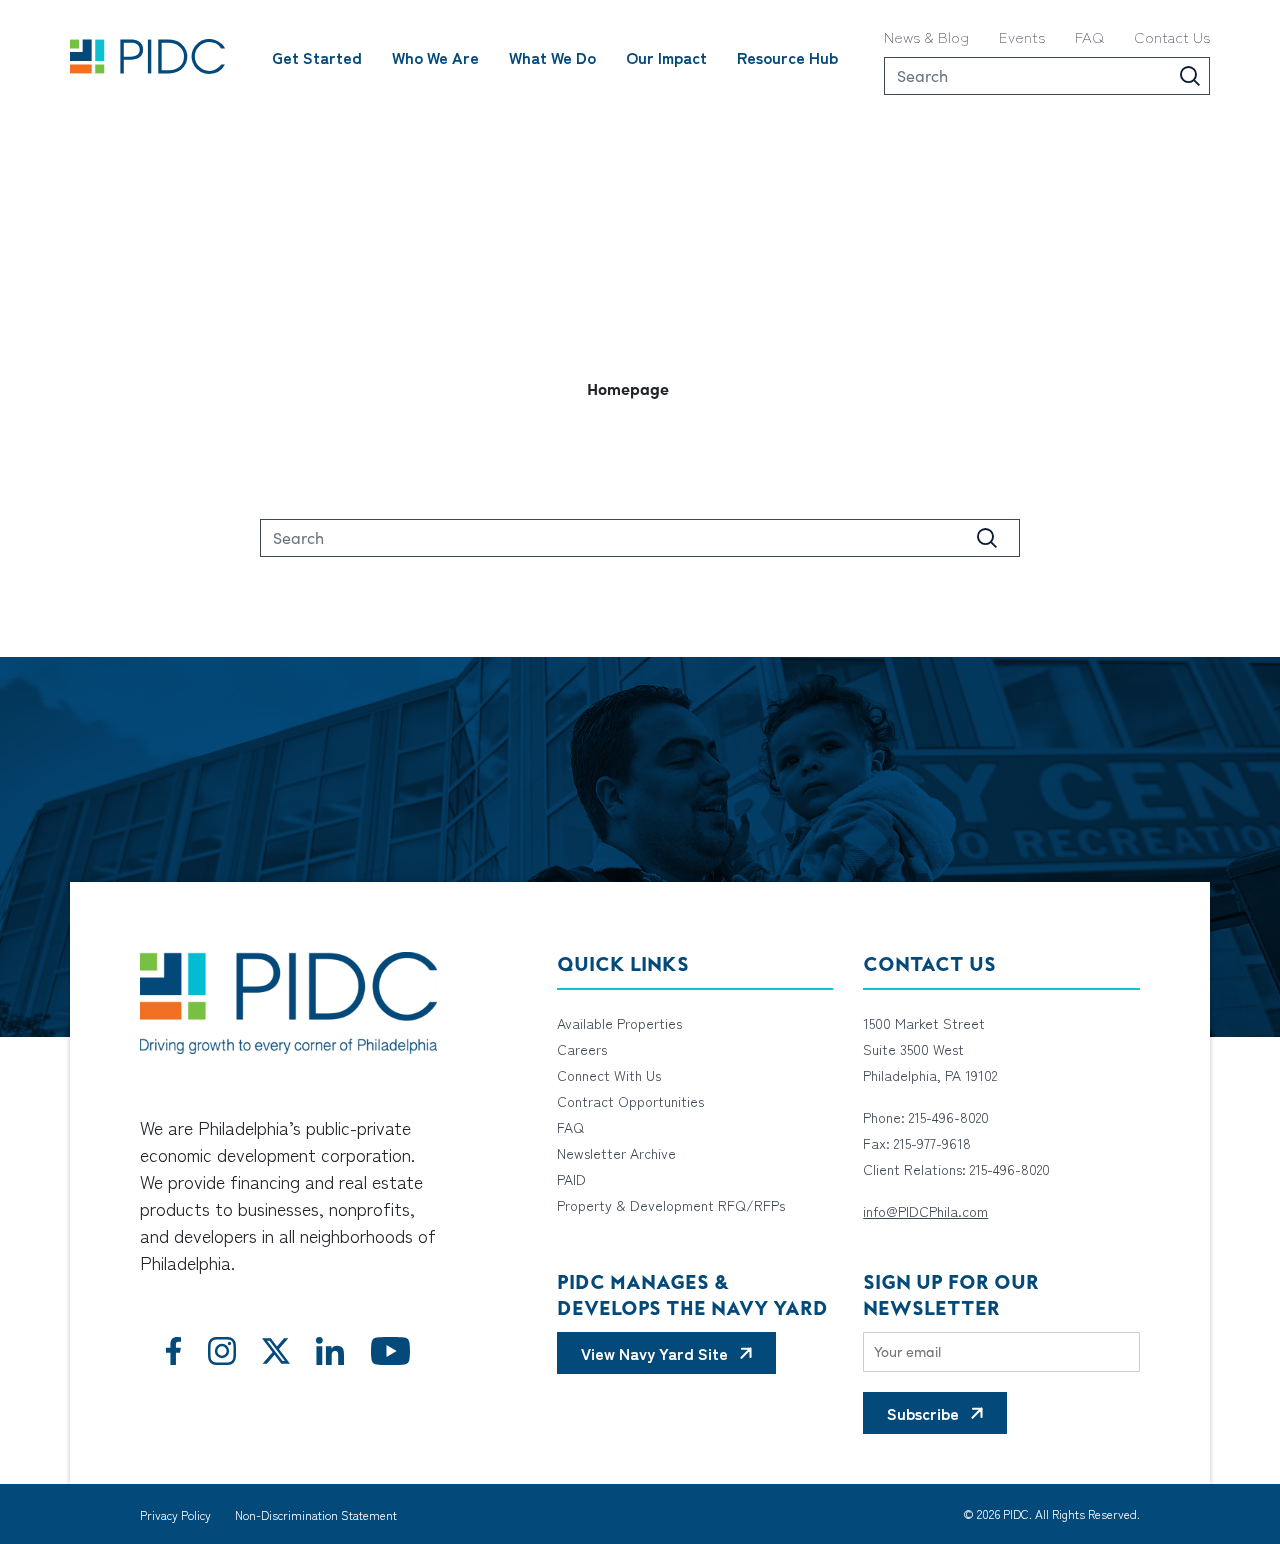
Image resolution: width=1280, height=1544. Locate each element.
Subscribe (923, 1413)
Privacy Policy (175, 1514)
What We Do (552, 57)
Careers (582, 1049)
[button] (640, 388)
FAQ (1089, 36)
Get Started (317, 57)
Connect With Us (609, 1075)
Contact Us (1172, 36)
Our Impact (666, 57)
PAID (571, 1179)
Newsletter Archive (616, 1153)
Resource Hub (787, 57)
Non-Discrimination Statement (316, 1514)
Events (1022, 36)
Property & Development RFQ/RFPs (671, 1205)
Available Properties (619, 1023)
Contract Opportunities (630, 1101)
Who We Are (435, 57)
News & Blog (926, 36)
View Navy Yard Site (654, 1353)
